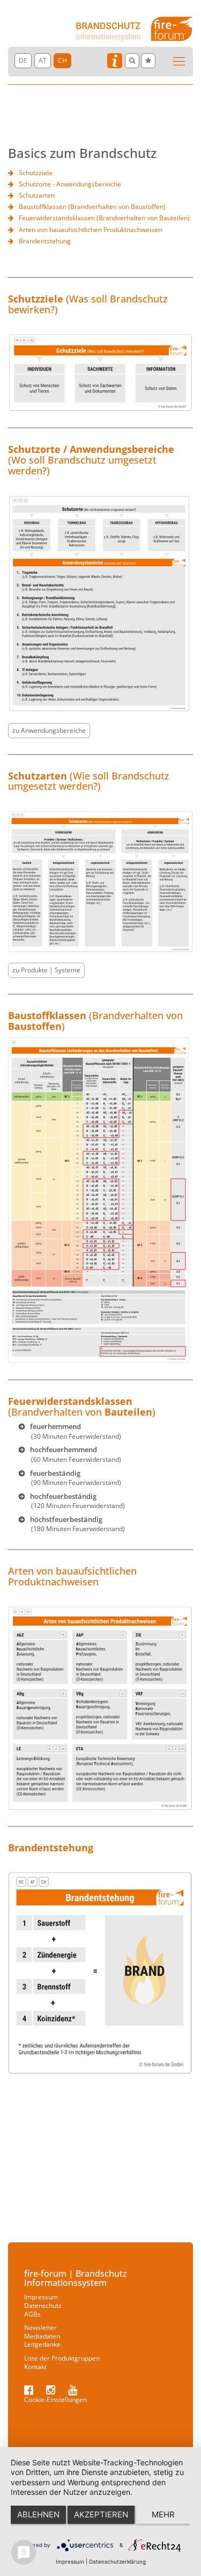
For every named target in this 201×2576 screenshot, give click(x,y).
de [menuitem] (23, 60)
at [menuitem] (43, 60)
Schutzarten (37, 195)
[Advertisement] (100, 2162)
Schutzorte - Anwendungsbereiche (70, 184)
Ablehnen (38, 2514)
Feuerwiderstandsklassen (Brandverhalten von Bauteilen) (104, 218)
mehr (163, 2514)
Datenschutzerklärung (117, 2561)
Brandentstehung (45, 241)
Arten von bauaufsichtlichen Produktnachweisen (90, 230)
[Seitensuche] (132, 61)
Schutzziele (36, 173)
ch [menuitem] (62, 60)
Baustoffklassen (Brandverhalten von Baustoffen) (92, 207)
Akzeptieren (101, 2514)
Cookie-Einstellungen (55, 2400)
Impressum (70, 2561)
